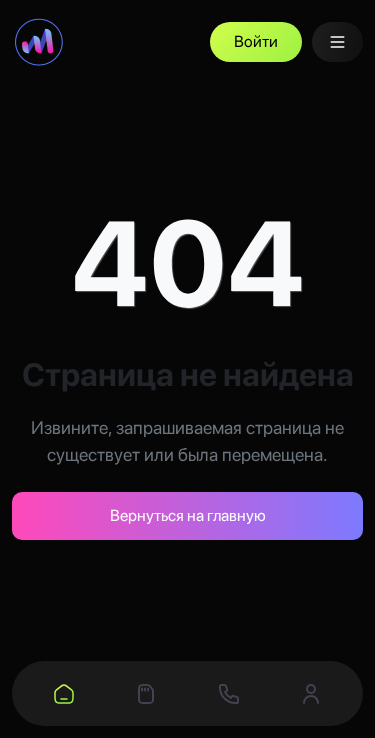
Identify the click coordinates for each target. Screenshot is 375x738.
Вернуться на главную (188, 515)
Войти (256, 41)
